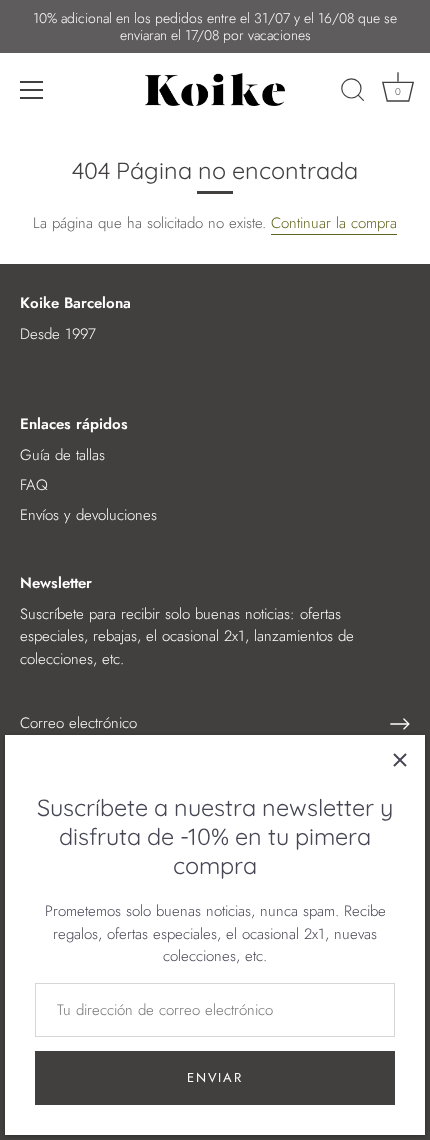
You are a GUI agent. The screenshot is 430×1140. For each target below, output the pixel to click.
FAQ (34, 485)
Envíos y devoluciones (88, 515)
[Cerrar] (400, 760)
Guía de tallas (62, 455)
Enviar (214, 1077)
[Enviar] (400, 724)
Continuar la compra (334, 223)
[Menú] (32, 90)
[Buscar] (353, 93)
